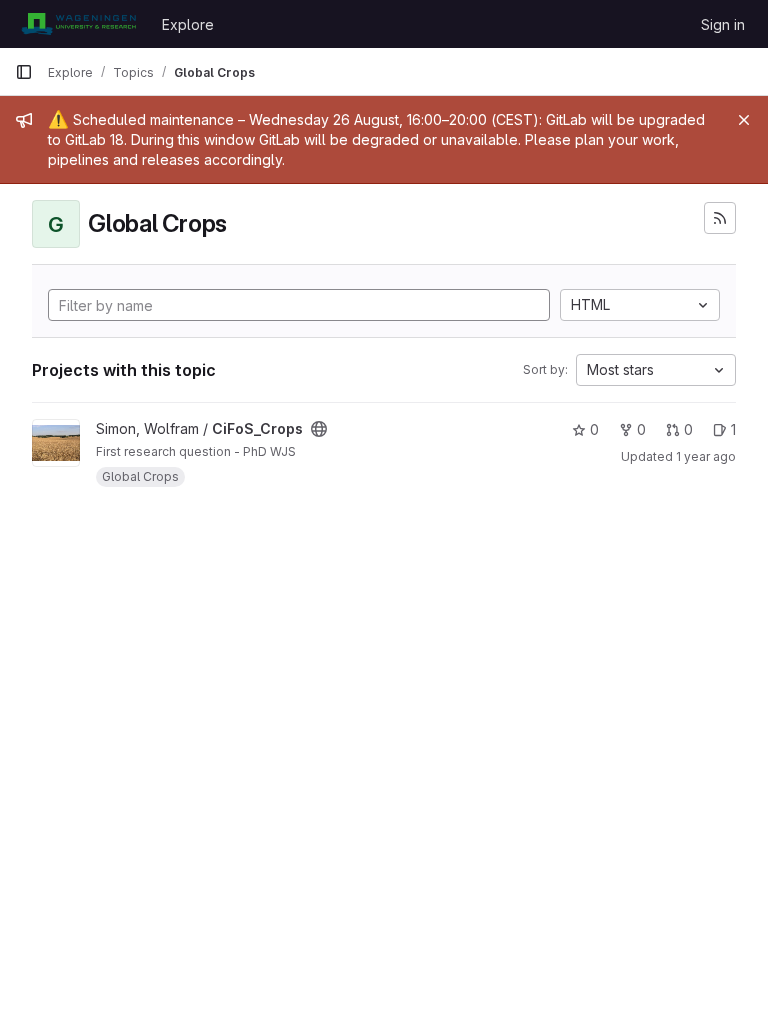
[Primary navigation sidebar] (24, 72)
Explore (188, 24)
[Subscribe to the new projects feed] (720, 218)
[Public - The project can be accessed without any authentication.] (319, 429)
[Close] (744, 120)
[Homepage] (78, 24)
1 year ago (706, 456)
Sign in (723, 24)
